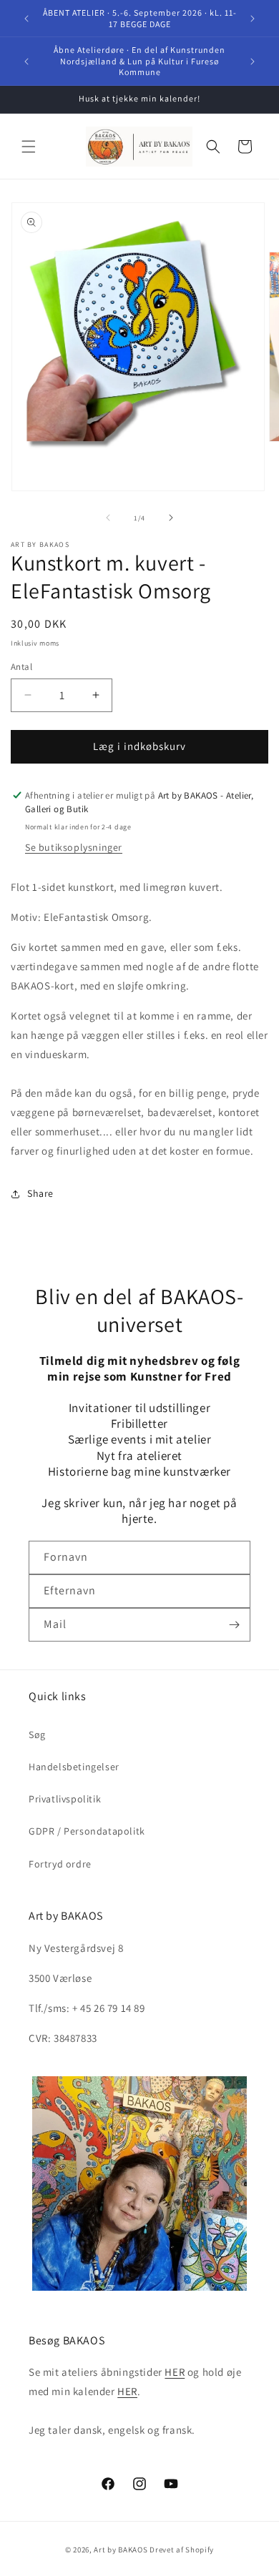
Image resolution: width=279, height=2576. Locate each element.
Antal (21, 667)
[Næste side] (171, 518)
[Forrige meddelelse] (26, 19)
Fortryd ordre (60, 1864)
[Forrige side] (108, 518)
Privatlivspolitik (65, 1799)
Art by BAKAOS (121, 2550)
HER (175, 2372)
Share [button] (40, 1193)
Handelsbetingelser (74, 1767)
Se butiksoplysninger (74, 847)
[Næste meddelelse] (253, 19)
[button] (29, 147)
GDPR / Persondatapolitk (87, 1831)
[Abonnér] (234, 1625)
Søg (37, 1734)
